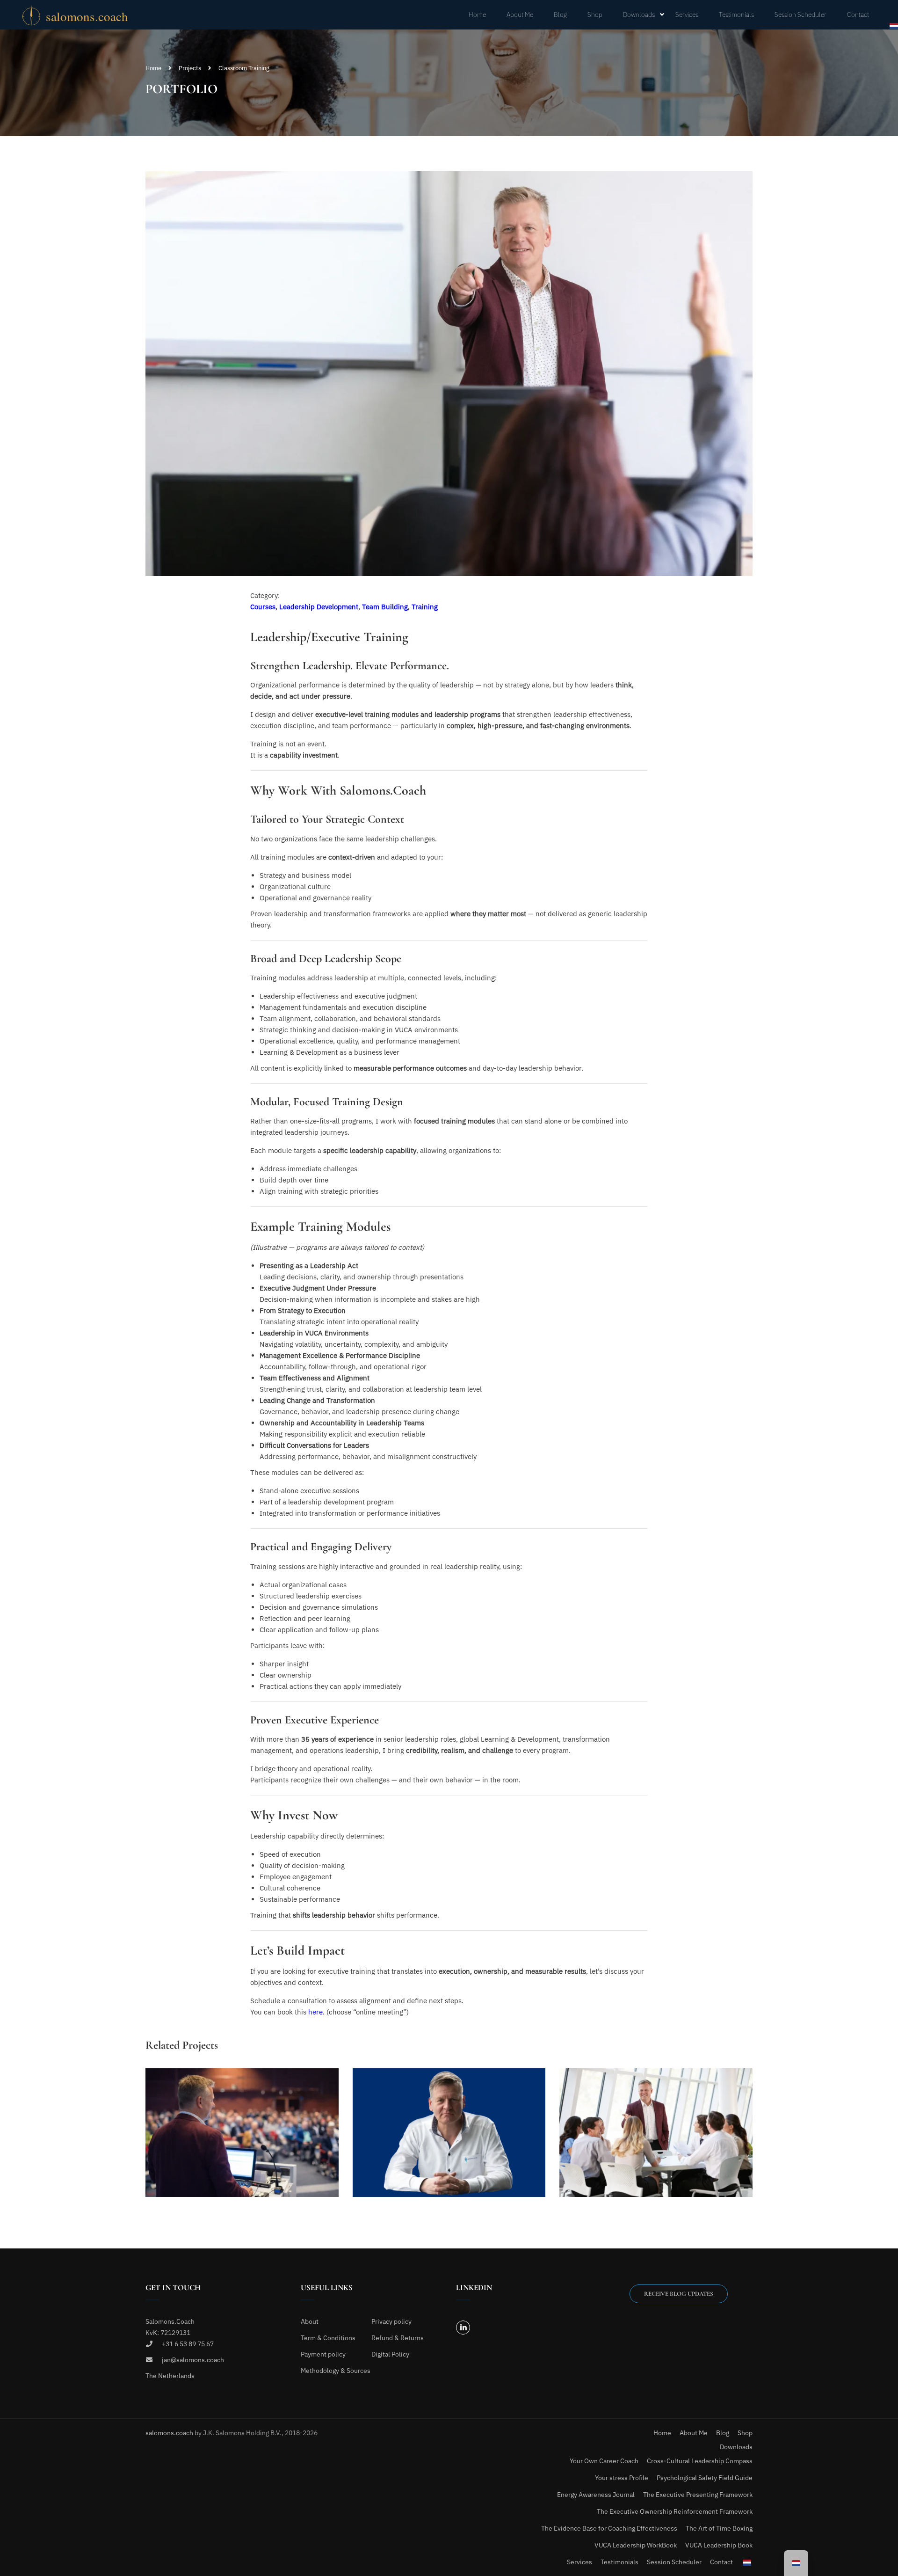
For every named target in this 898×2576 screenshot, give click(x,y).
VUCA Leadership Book (719, 2545)
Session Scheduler (800, 15)
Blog (560, 15)
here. (316, 2012)
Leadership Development (319, 607)
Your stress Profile (622, 2478)
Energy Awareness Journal (596, 2495)
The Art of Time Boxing (719, 2528)
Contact (858, 15)
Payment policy (323, 2354)
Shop (595, 15)
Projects (190, 68)
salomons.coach (170, 2433)
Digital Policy (390, 2354)
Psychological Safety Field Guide (705, 2478)
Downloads (639, 15)
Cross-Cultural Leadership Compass (700, 2461)
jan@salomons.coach (193, 2360)
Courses (263, 607)
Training (425, 607)
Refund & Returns (398, 2338)
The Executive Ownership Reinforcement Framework (675, 2511)
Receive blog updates (679, 2294)
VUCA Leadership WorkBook (636, 2545)
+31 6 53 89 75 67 (188, 2344)
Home (477, 15)
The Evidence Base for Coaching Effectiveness (609, 2528)
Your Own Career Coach (604, 2461)
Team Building (385, 607)
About (310, 2321)
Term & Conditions (328, 2338)
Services (687, 15)
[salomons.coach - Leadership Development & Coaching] (88, 15)
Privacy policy (391, 2321)
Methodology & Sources (336, 2371)
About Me (520, 15)
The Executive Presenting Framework (698, 2495)
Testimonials (736, 15)
